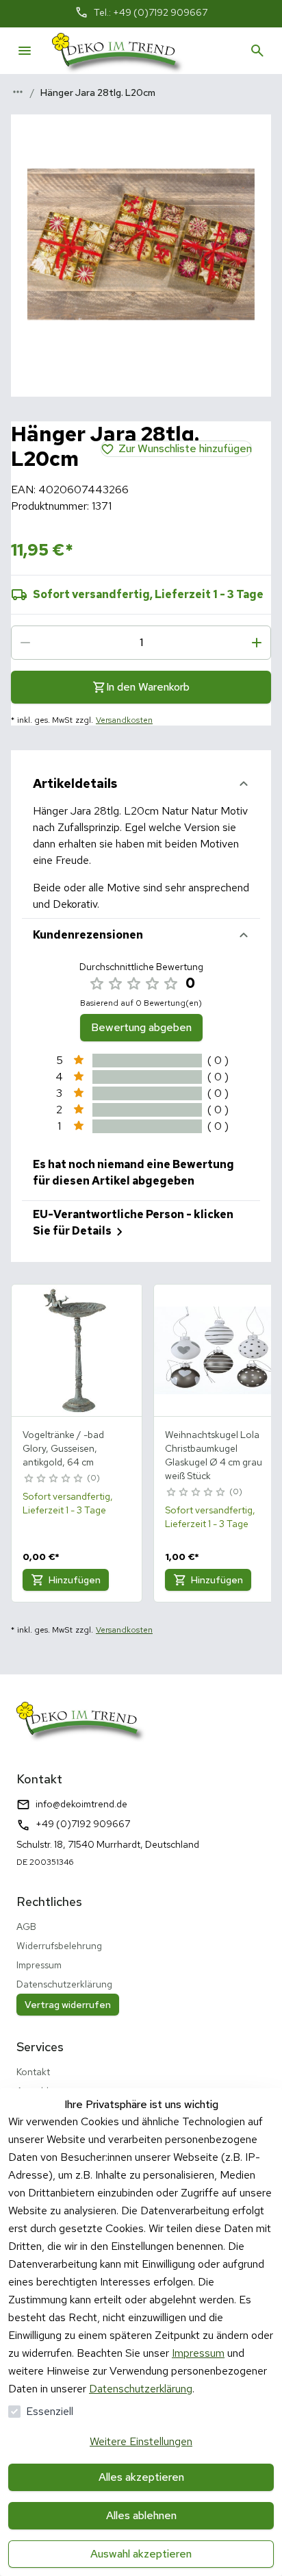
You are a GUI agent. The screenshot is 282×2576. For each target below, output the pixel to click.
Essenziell (50, 2411)
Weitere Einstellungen (141, 2441)
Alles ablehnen (141, 2515)
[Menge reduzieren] (25, 643)
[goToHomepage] (118, 51)
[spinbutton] (141, 643)
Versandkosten (124, 720)
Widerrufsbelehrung (59, 1946)
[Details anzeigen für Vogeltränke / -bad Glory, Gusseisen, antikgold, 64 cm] (77, 1350)
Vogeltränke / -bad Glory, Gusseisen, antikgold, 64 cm (63, 1448)
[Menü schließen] (25, 51)
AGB (26, 1927)
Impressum (198, 2353)
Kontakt (33, 2072)
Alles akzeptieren (141, 2477)
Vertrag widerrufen (68, 2005)
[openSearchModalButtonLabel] (257, 51)
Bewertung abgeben (141, 1027)
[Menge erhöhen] (257, 643)
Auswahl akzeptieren (141, 2554)
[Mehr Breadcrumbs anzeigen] (18, 92)
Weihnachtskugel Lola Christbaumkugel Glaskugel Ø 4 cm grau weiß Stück (214, 1455)
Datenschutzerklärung (141, 2389)
